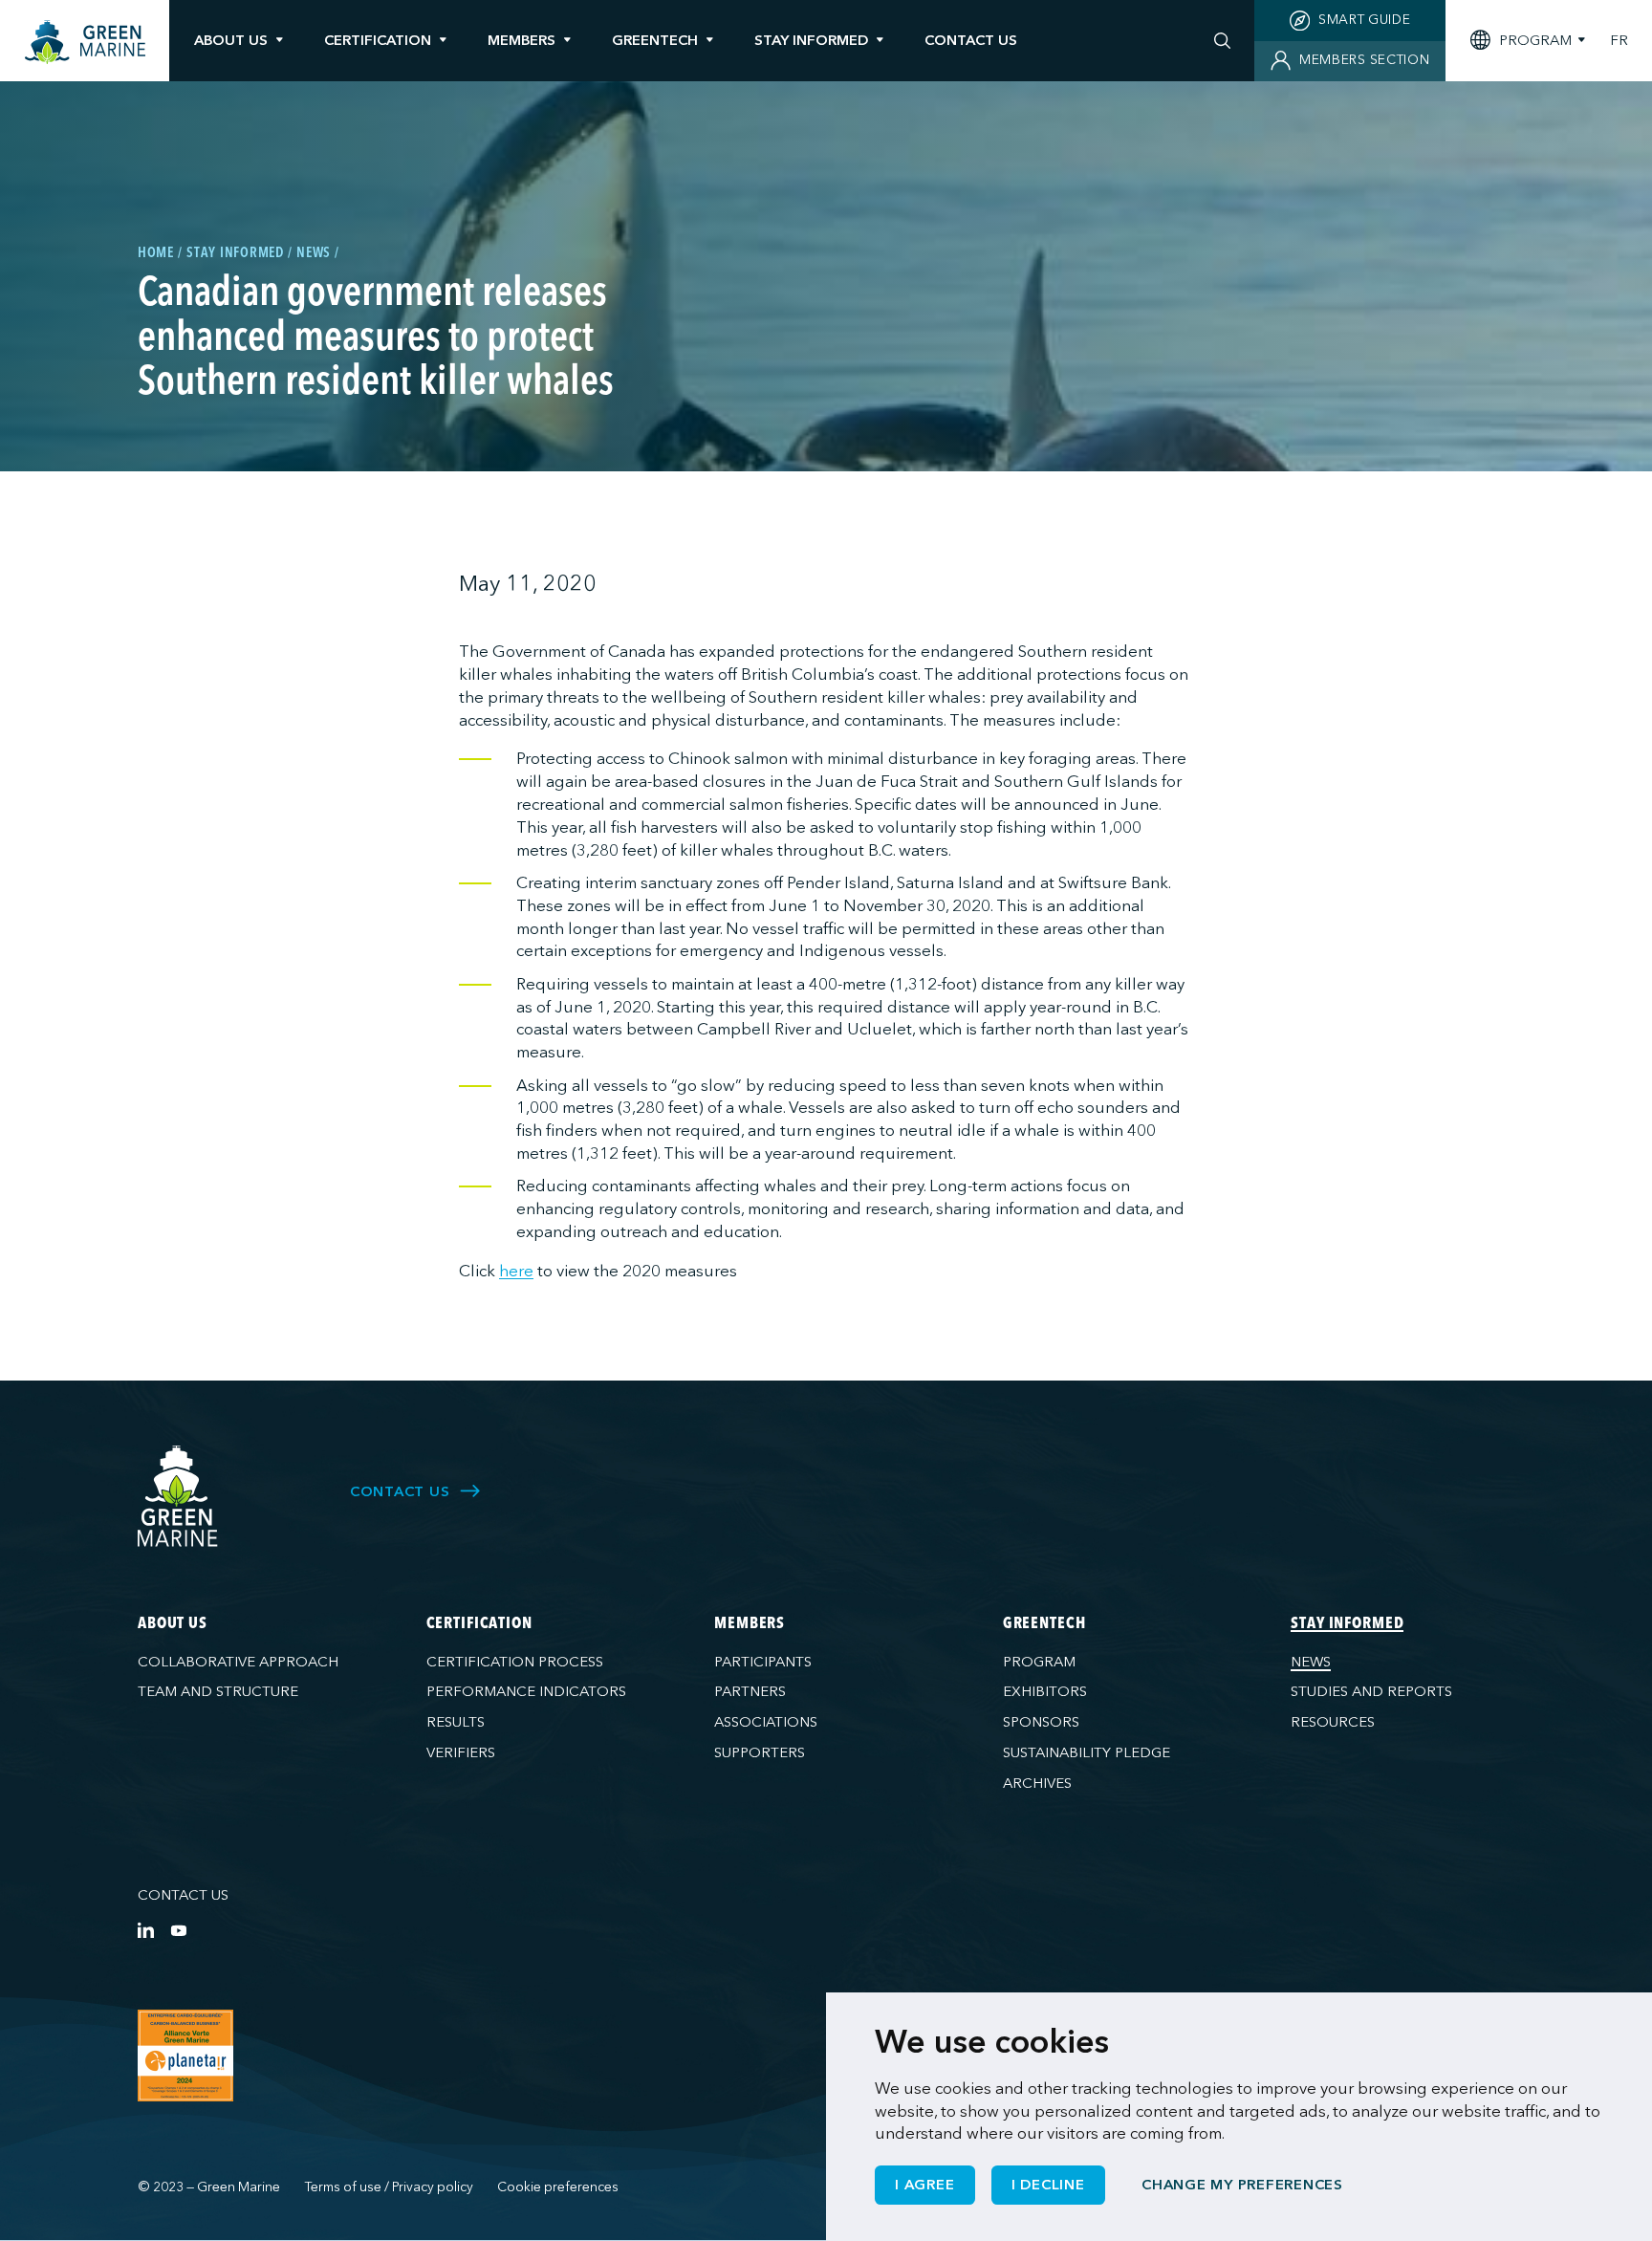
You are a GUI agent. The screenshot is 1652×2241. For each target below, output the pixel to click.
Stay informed (811, 40)
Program (1039, 1662)
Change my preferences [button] (1242, 2185)
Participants (763, 1662)
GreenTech (655, 40)
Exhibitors (1045, 1691)
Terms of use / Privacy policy (389, 2187)
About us (231, 40)
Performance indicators (526, 1691)
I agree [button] (924, 2185)
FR (1619, 41)
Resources (1333, 1722)
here (516, 1271)
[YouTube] (178, 1930)
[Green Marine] (178, 1497)
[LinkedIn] (146, 1930)
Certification (378, 40)
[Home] (85, 43)
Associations (766, 1722)
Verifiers (461, 1752)
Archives (1037, 1783)
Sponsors (1041, 1722)
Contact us (183, 1895)
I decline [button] (1048, 2185)
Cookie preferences (558, 2187)
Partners (750, 1691)
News (1311, 1662)
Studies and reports (1371, 1691)
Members (522, 40)
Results (456, 1722)
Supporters (760, 1752)
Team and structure (218, 1691)
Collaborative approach (238, 1662)
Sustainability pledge (1087, 1752)
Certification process (515, 1662)
